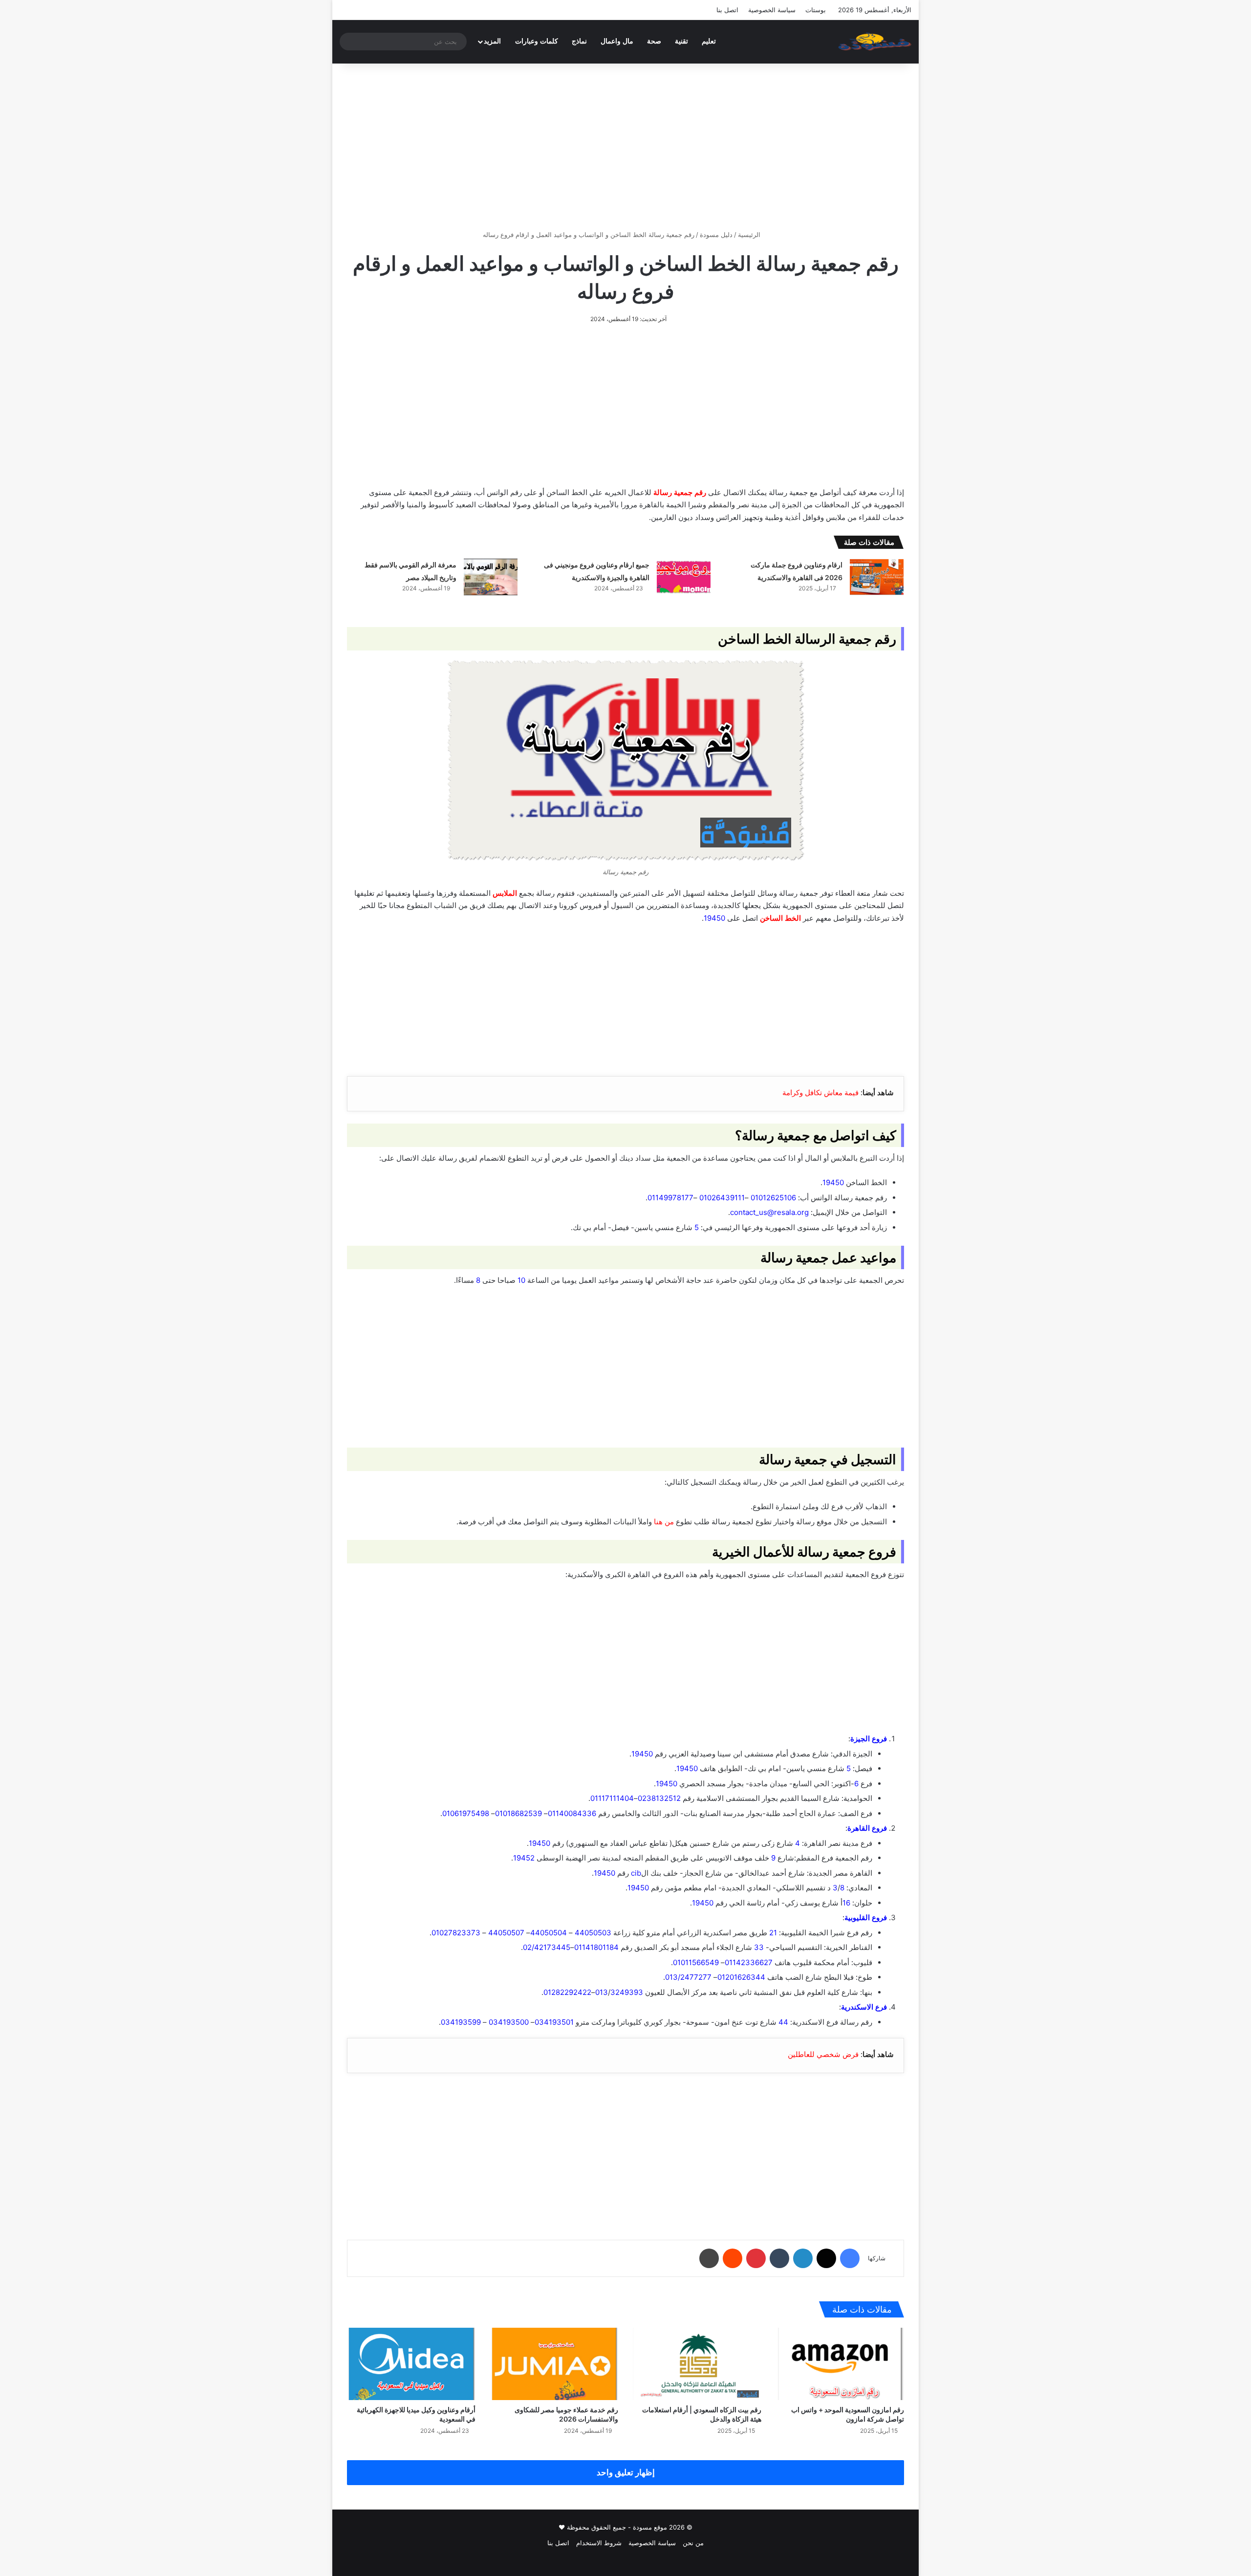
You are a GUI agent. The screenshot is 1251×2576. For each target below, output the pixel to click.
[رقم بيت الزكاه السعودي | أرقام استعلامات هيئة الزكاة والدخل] (697, 2364)
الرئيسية (750, 235)
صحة (654, 41)
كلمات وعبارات (537, 41)
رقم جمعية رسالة (680, 492)
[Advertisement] (625, 147)
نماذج (579, 41)
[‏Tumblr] (779, 2258)
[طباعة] (709, 2258)
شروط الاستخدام (599, 2543)
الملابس (505, 893)
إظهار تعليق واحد (626, 2472)
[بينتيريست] (756, 2258)
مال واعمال (617, 41)
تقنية (681, 41)
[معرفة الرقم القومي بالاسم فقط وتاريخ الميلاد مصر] (491, 577)
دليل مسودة (716, 235)
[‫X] (826, 2258)
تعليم (709, 41)
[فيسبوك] (850, 2258)
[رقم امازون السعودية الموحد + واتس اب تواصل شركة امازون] (840, 2364)
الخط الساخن (780, 918)
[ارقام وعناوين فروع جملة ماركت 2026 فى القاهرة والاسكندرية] (877, 577)
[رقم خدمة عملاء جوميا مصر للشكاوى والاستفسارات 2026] (554, 2364)
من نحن (693, 2543)
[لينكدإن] (803, 2258)
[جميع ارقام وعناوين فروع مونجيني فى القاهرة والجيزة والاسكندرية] (684, 577)
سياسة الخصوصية (772, 10)
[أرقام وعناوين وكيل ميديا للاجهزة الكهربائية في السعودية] (411, 2364)
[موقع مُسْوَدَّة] (875, 42)
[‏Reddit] (733, 2258)
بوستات (816, 10)
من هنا (664, 1522)
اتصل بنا (727, 10)
